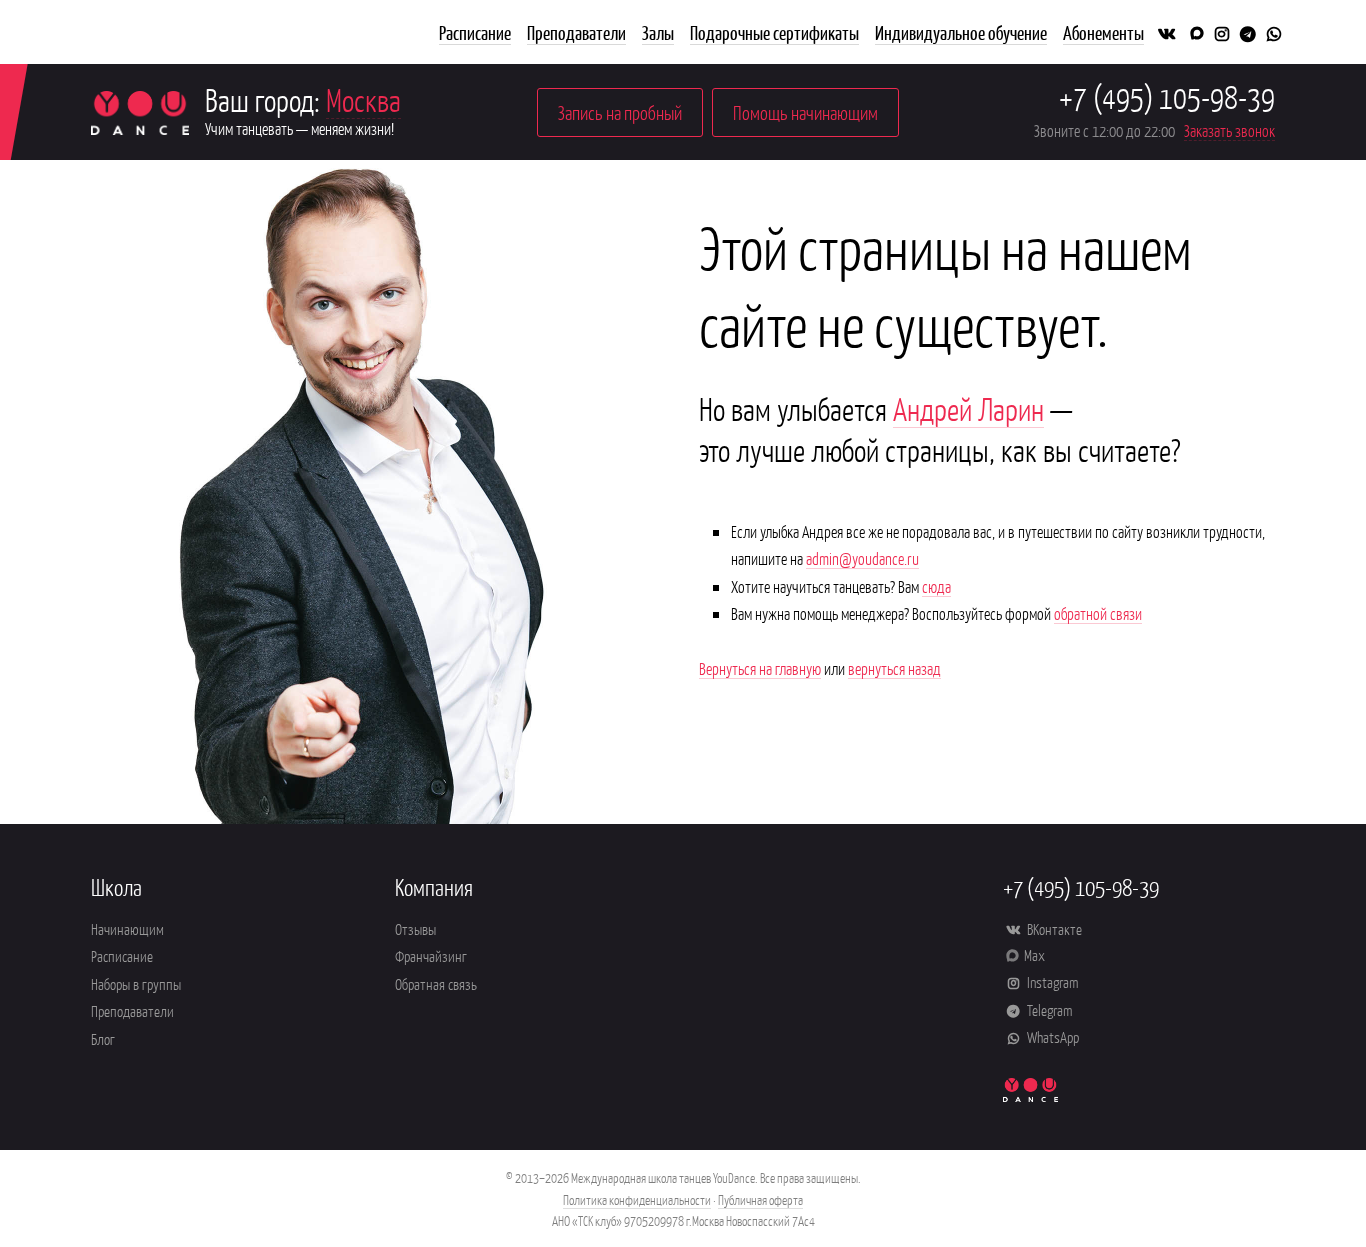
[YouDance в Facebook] (1195, 32)
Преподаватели (132, 1010)
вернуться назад (894, 668)
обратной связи (1098, 613)
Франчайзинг (431, 955)
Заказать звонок (1229, 130)
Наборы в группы (136, 983)
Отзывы (415, 928)
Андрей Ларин (968, 408)
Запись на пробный (620, 112)
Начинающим (127, 928)
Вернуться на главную (760, 668)
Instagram (1051, 981)
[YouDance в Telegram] (1248, 32)
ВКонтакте (1053, 928)
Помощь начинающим (805, 112)
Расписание (122, 955)
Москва (363, 99)
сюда (936, 586)
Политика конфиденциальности (637, 1199)
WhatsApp (1051, 1036)
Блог (103, 1038)
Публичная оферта (760, 1199)
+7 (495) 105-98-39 (1167, 96)
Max (1034, 954)
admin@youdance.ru (862, 558)
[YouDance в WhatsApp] (1274, 32)
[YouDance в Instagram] (1221, 32)
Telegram (1048, 1009)
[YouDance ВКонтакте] (1166, 32)
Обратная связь (436, 983)
